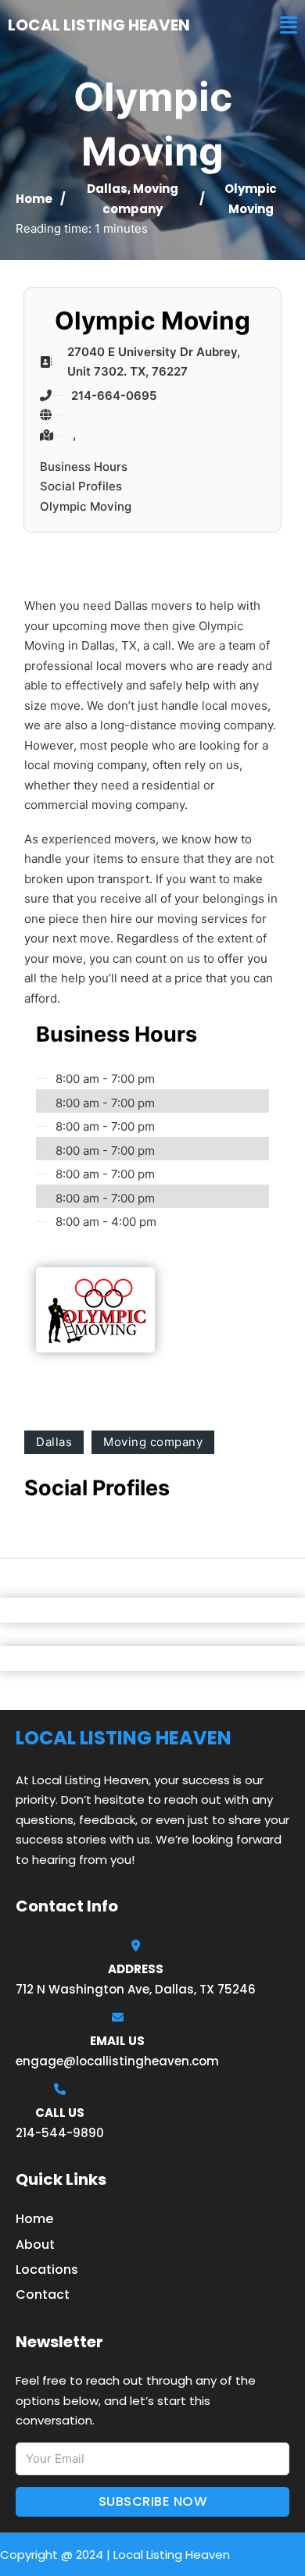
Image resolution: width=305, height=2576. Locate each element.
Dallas (107, 189)
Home (34, 199)
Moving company (153, 1442)
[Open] (289, 25)
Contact (43, 2295)
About (35, 2245)
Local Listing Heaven (99, 25)
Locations (47, 2270)
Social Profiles (81, 486)
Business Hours (84, 467)
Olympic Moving (86, 506)
